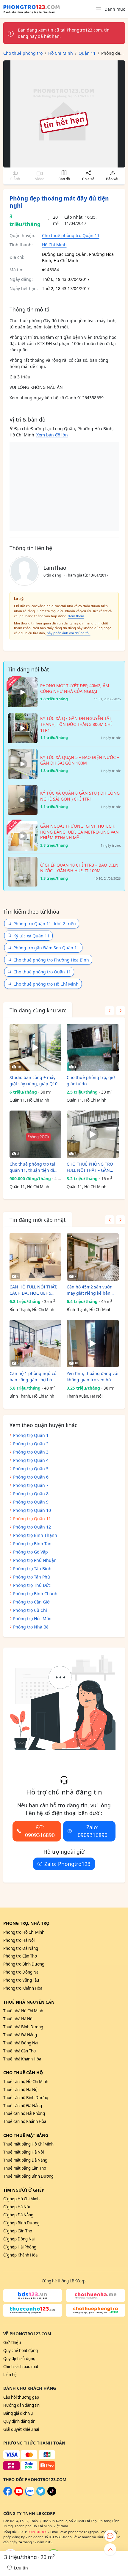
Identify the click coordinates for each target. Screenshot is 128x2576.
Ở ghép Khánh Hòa (20, 2255)
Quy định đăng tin (19, 2421)
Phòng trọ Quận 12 (32, 1527)
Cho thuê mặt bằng (26, 2135)
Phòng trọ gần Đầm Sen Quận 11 (46, 948)
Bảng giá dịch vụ (18, 2413)
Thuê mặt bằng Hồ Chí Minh (28, 2144)
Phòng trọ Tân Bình (32, 1569)
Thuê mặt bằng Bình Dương (28, 2176)
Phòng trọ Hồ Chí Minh (24, 1932)
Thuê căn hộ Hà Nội (21, 2090)
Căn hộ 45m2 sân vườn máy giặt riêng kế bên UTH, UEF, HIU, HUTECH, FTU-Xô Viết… (90, 1290)
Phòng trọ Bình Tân (32, 1544)
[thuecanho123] (33, 2310)
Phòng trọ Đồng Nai (21, 1972)
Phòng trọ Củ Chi (30, 1610)
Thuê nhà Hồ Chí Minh (23, 2011)
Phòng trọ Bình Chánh (35, 1594)
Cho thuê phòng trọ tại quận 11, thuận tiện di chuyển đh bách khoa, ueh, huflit (32, 1167)
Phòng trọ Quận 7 (31, 1485)
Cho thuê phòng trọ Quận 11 (71, 235)
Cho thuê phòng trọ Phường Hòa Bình (51, 960)
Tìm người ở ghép (24, 2190)
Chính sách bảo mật (21, 2367)
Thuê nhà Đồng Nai (21, 2043)
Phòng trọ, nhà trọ (26, 1923)
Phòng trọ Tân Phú (32, 1577)
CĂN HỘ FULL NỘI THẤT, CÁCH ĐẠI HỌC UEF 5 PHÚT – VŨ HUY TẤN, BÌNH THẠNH (33, 1290)
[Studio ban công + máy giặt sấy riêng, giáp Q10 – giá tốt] (36, 1047)
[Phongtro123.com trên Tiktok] (52, 2494)
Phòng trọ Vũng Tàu (21, 1980)
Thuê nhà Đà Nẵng (20, 2035)
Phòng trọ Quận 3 (31, 1452)
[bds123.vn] (33, 2295)
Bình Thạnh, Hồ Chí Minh (32, 1310)
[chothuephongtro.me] (96, 2310)
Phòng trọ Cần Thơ (20, 1956)
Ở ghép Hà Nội (17, 2207)
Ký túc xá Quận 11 (31, 936)
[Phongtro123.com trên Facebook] (8, 2494)
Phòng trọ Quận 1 (31, 1435)
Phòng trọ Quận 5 (31, 1469)
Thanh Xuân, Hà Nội (85, 1396)
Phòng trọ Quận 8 (31, 1494)
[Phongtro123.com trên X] (41, 2494)
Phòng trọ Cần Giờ (31, 1602)
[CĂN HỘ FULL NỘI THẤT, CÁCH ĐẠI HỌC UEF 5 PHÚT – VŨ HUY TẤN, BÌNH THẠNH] (36, 1257)
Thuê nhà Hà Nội (18, 2019)
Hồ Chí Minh (54, 245)
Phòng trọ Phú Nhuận (35, 1560)
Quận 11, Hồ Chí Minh (29, 1100)
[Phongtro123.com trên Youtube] (19, 2494)
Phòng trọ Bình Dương (24, 1964)
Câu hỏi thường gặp (21, 2397)
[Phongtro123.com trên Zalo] (30, 2494)
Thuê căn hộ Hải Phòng (24, 2113)
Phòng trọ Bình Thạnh (35, 1535)
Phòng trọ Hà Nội (19, 1940)
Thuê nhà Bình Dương (23, 2027)
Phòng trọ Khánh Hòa (23, 1988)
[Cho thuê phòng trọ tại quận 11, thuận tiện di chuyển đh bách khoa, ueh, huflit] (36, 1134)
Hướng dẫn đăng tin (21, 2405)
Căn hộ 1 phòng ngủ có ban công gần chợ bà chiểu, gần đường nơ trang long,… (33, 1377)
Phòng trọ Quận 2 (31, 1444)
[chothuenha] (96, 2295)
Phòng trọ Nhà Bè (31, 1627)
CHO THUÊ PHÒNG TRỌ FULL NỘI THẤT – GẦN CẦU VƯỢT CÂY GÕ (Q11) (91, 1167)
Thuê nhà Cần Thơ (19, 2051)
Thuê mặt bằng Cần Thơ (25, 2168)
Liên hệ (10, 2375)
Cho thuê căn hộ (23, 2072)
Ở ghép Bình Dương (21, 2223)
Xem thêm (76, 616)
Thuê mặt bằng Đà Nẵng (25, 2160)
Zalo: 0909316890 (93, 1831)
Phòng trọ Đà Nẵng (21, 1948)
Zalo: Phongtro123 (67, 1864)
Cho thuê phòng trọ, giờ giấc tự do (91, 1080)
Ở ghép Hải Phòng (20, 2247)
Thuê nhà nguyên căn (29, 2002)
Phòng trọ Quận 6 (31, 1477)
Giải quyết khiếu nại (21, 2429)
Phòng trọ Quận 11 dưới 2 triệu (45, 924)
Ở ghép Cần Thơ (18, 2231)
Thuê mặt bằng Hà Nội (24, 2152)
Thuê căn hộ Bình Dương (26, 2098)
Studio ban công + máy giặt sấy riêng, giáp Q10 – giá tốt (35, 1081)
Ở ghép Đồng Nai (19, 2239)
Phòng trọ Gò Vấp (31, 1552)
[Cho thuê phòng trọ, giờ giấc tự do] (93, 1047)
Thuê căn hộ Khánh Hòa (25, 2121)
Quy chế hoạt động (21, 2350)
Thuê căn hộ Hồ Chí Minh (26, 2082)
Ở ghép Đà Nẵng (18, 2215)
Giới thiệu (12, 2342)
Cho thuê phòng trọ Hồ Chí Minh (46, 984)
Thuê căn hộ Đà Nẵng (23, 2106)
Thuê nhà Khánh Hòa (22, 2059)
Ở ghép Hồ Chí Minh (21, 2199)
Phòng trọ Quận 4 (31, 1460)
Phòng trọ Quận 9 (31, 1502)
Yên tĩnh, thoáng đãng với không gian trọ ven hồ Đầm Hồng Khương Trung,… (93, 1377)
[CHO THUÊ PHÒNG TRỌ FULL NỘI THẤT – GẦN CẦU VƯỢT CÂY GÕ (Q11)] (93, 1134)
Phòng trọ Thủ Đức (32, 1585)
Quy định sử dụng (19, 2359)
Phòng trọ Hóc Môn (32, 1619)
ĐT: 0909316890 (40, 1831)
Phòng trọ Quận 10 (32, 1510)
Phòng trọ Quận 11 (32, 1519)
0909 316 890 (38, 2532)
